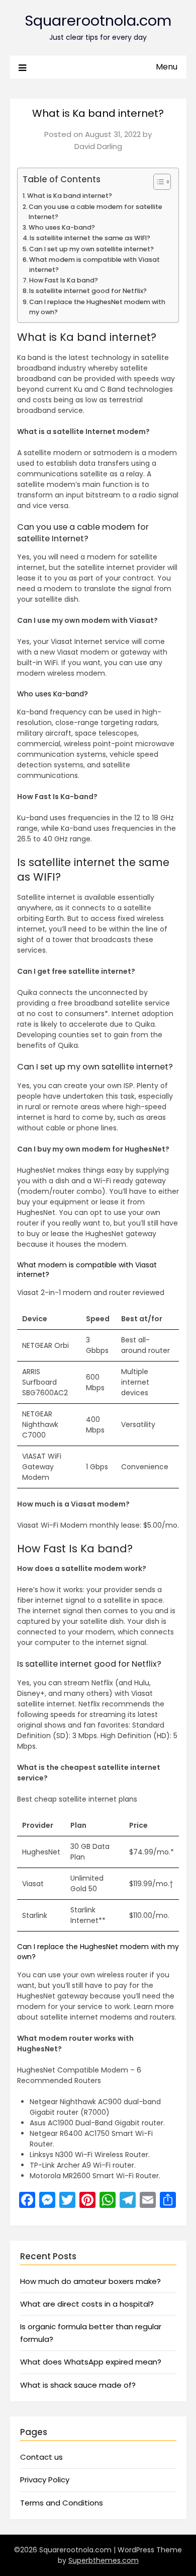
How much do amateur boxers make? (90, 2281)
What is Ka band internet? (70, 196)
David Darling (98, 146)
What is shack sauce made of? (78, 2385)
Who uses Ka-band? (62, 227)
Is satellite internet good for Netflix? (88, 291)
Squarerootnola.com (98, 21)
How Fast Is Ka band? (64, 280)
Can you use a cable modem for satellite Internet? (95, 212)
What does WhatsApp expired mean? (91, 2362)
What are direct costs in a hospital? (87, 2304)
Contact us (41, 2457)
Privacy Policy (45, 2480)
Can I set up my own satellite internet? (91, 249)
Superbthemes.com (104, 2560)
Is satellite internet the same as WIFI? (90, 238)
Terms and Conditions (62, 2503)
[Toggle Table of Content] (157, 182)
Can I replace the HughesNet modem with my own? (97, 307)
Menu (167, 67)
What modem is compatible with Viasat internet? (94, 265)
